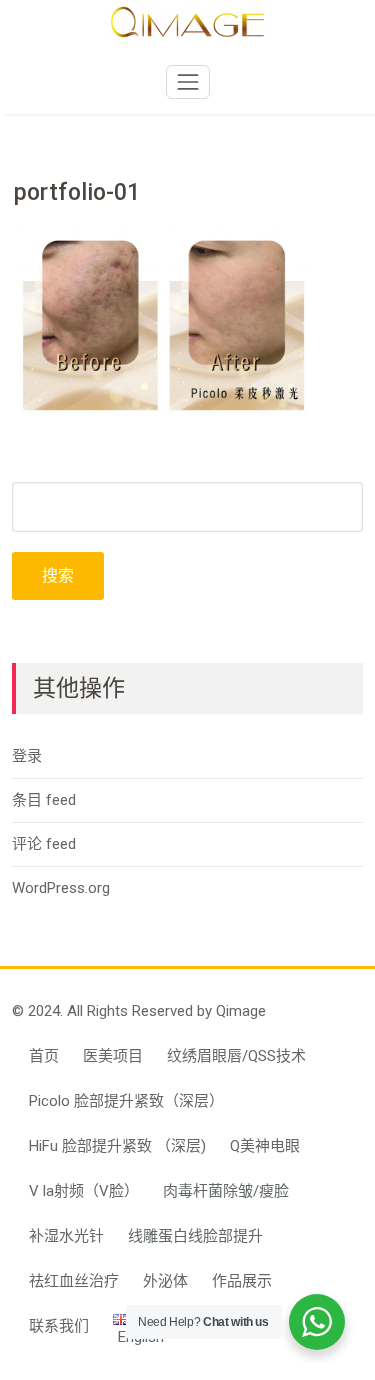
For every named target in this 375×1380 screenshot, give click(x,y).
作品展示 (242, 1281)
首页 (44, 1056)
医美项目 (113, 1056)
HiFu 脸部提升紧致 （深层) (117, 1146)
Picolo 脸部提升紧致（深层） (126, 1101)
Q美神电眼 (265, 1146)
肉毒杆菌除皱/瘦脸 (226, 1191)
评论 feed (44, 844)
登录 (27, 756)
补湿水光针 (66, 1236)
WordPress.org (61, 888)
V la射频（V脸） (84, 1191)
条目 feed (44, 800)
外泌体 (165, 1281)
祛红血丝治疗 (74, 1281)
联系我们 (59, 1326)
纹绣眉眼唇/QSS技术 (236, 1056)
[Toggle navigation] (188, 82)
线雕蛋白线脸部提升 (195, 1236)
